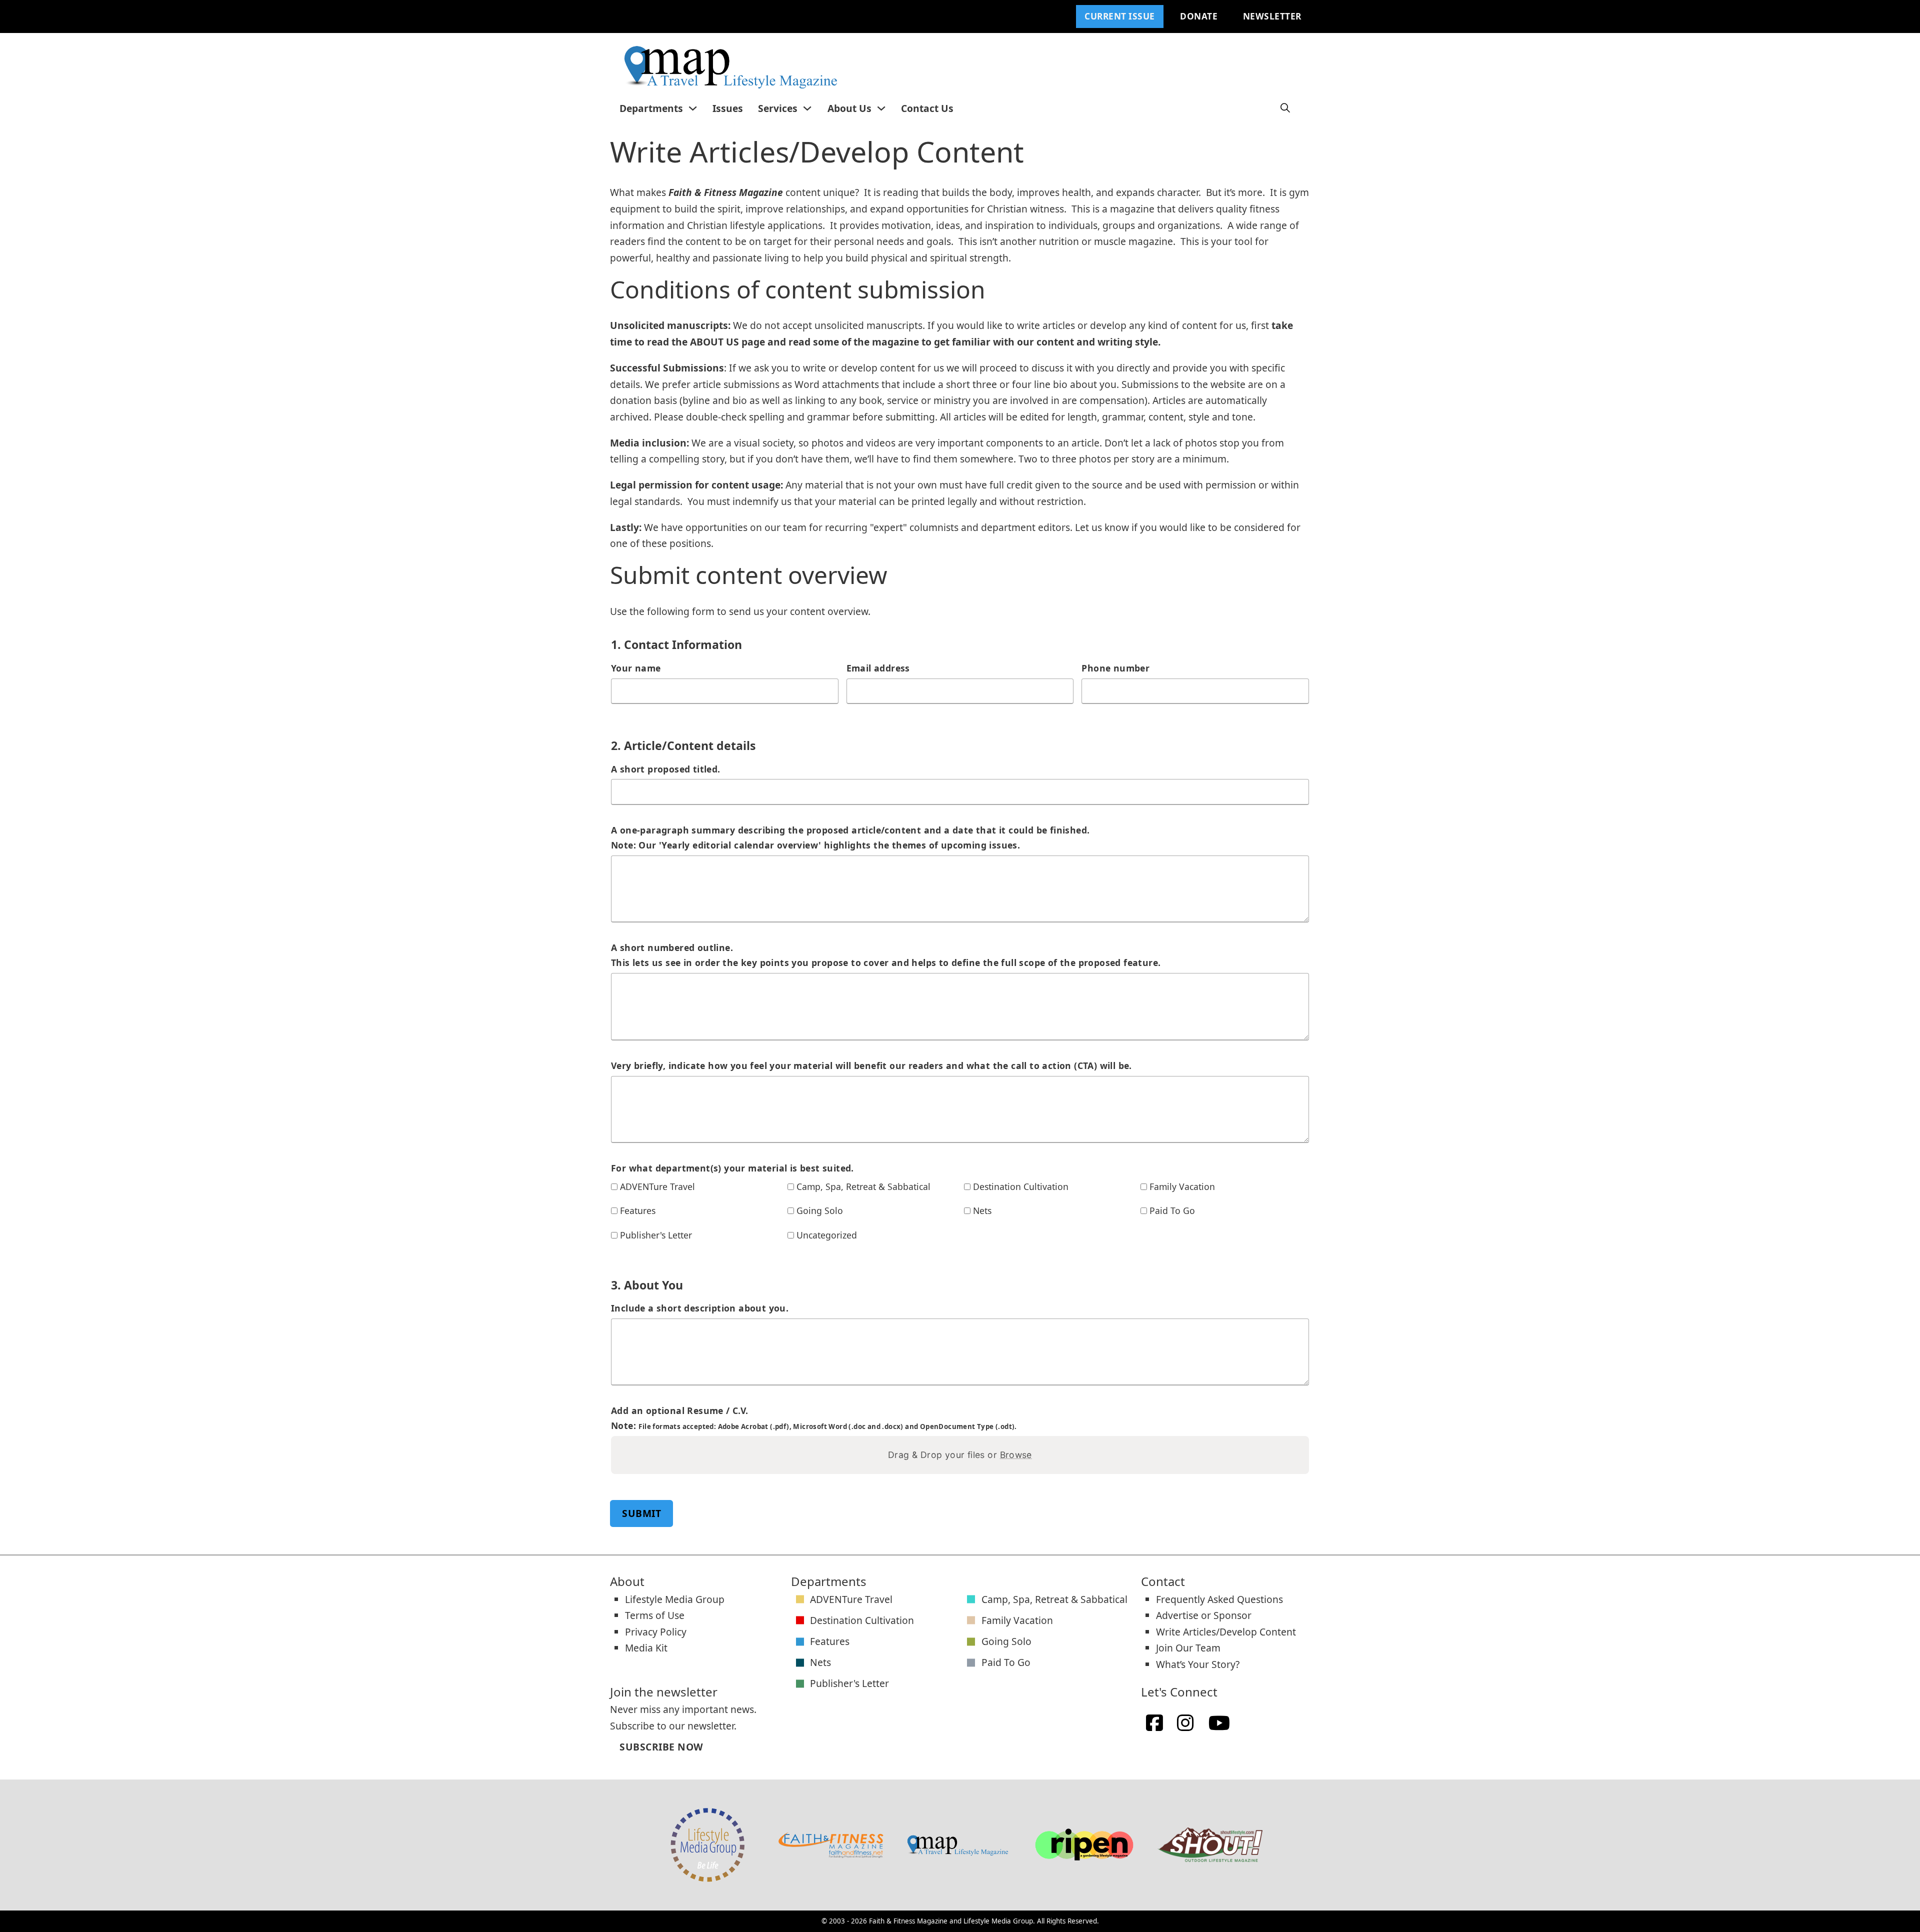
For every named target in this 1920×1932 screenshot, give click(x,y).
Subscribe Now (661, 1747)
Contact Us (927, 108)
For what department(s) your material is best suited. (732, 1168)
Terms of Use (655, 1615)
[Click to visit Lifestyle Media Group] (707, 1845)
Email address (878, 668)
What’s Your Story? (1198, 1664)
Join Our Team (1188, 1648)
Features (638, 1210)
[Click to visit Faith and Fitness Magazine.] (831, 1845)
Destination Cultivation (1021, 1186)
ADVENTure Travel (657, 1186)
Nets (982, 1210)
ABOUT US (714, 342)
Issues (728, 108)
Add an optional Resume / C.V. (814, 1418)
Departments (651, 108)
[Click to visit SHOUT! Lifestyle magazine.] (1210, 1845)
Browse (1016, 1455)
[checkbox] (614, 1187)
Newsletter (1272, 16)
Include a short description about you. (700, 1308)
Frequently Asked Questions (1219, 1599)
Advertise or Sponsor (1204, 1615)
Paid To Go (1172, 1210)
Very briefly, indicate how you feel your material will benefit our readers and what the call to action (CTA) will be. (871, 1065)
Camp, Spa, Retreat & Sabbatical (863, 1186)
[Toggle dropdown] (693, 108)
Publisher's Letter (656, 1235)
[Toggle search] (1285, 108)
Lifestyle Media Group (675, 1599)
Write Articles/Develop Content (1226, 1632)
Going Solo (820, 1210)
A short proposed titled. (666, 769)
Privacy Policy (656, 1632)
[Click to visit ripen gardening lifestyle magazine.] (1084, 1845)
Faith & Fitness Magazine (908, 1921)
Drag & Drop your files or (960, 1455)
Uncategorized (827, 1235)
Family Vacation (1182, 1186)
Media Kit (646, 1648)
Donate (1199, 16)
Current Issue (1120, 16)
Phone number (1115, 668)
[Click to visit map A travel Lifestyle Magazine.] (957, 1845)
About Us (849, 108)
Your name (636, 668)
